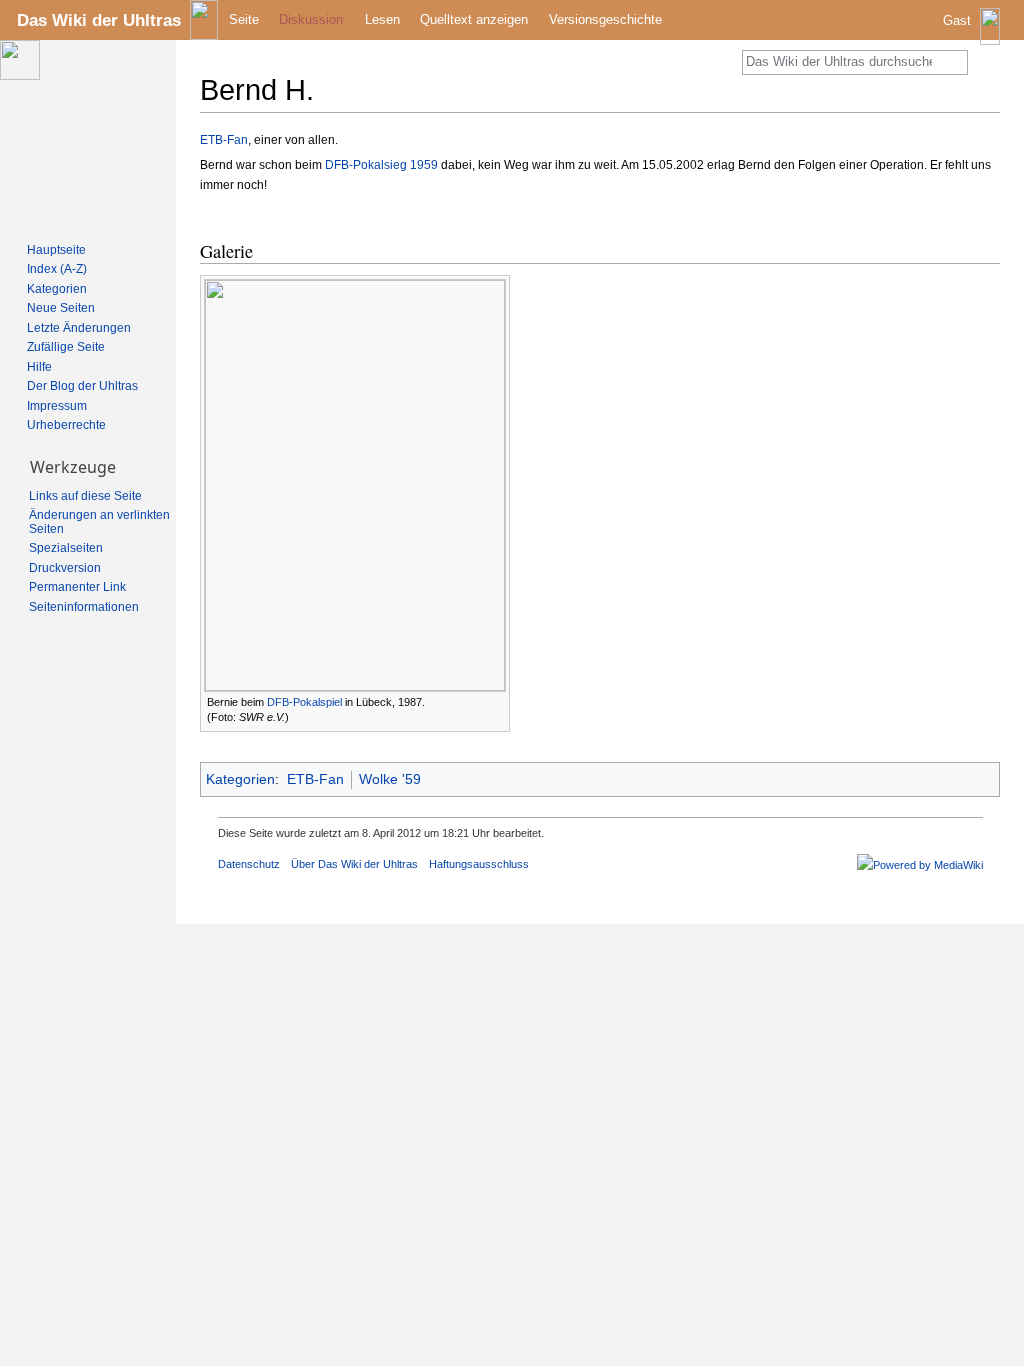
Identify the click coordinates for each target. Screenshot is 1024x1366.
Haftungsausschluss (479, 864)
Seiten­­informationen (84, 607)
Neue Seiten (61, 308)
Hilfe (39, 367)
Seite (244, 19)
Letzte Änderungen (79, 328)
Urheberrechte (66, 425)
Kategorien (240, 779)
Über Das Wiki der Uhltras (354, 864)
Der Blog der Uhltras (82, 386)
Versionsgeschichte (605, 19)
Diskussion (311, 19)
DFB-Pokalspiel (304, 702)
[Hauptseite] (88, 136)
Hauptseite (56, 250)
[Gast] (973, 35)
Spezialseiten (66, 548)
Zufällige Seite (66, 347)
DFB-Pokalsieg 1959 (381, 165)
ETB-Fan (224, 140)
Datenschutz (249, 864)
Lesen (382, 19)
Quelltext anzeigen (474, 19)
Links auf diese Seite (85, 496)
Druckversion (65, 568)
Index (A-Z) (57, 269)
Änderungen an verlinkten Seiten (99, 522)
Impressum (57, 406)
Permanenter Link (77, 587)
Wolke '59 (390, 779)
